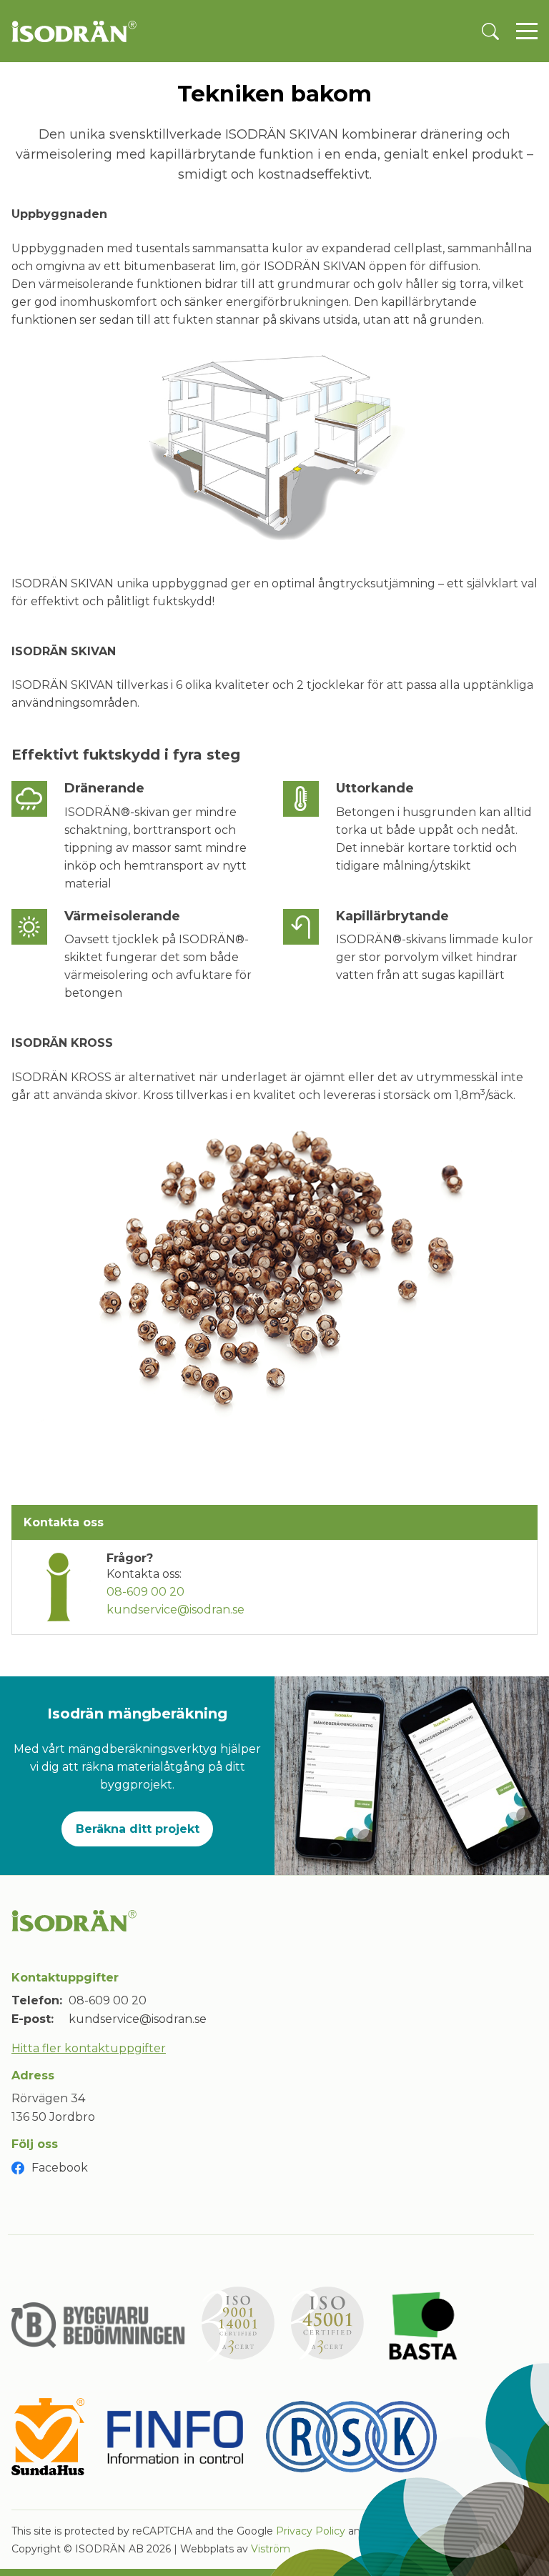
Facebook (60, 2168)
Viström (271, 2549)
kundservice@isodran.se (175, 1610)
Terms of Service (411, 2531)
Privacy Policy (311, 2531)
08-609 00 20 (145, 1592)
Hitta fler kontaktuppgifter (89, 2048)
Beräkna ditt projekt (138, 1829)
